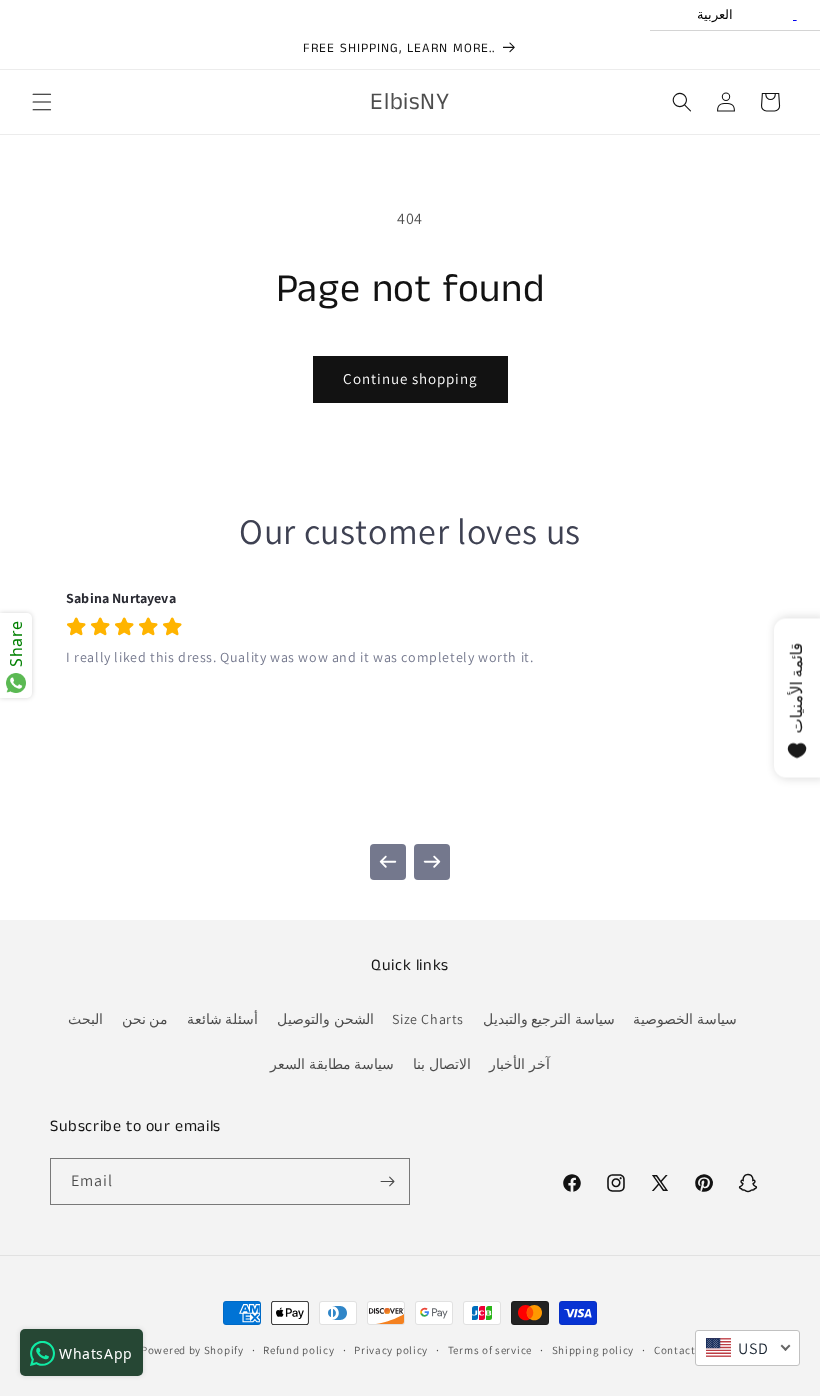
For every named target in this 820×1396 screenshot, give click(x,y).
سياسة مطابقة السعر (332, 1064)
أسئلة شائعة (223, 1019)
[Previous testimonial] (388, 862)
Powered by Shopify (192, 1350)
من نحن (145, 1019)
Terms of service (490, 1350)
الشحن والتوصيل (325, 1019)
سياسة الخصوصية (685, 1019)
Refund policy (298, 1350)
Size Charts (428, 1019)
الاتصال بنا (442, 1064)
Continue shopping (410, 378)
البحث (85, 1019)
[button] (42, 102)
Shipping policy (593, 1350)
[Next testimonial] (432, 862)
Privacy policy (391, 1350)
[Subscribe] (387, 1181)
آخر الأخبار (519, 1064)
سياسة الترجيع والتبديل (549, 1019)
